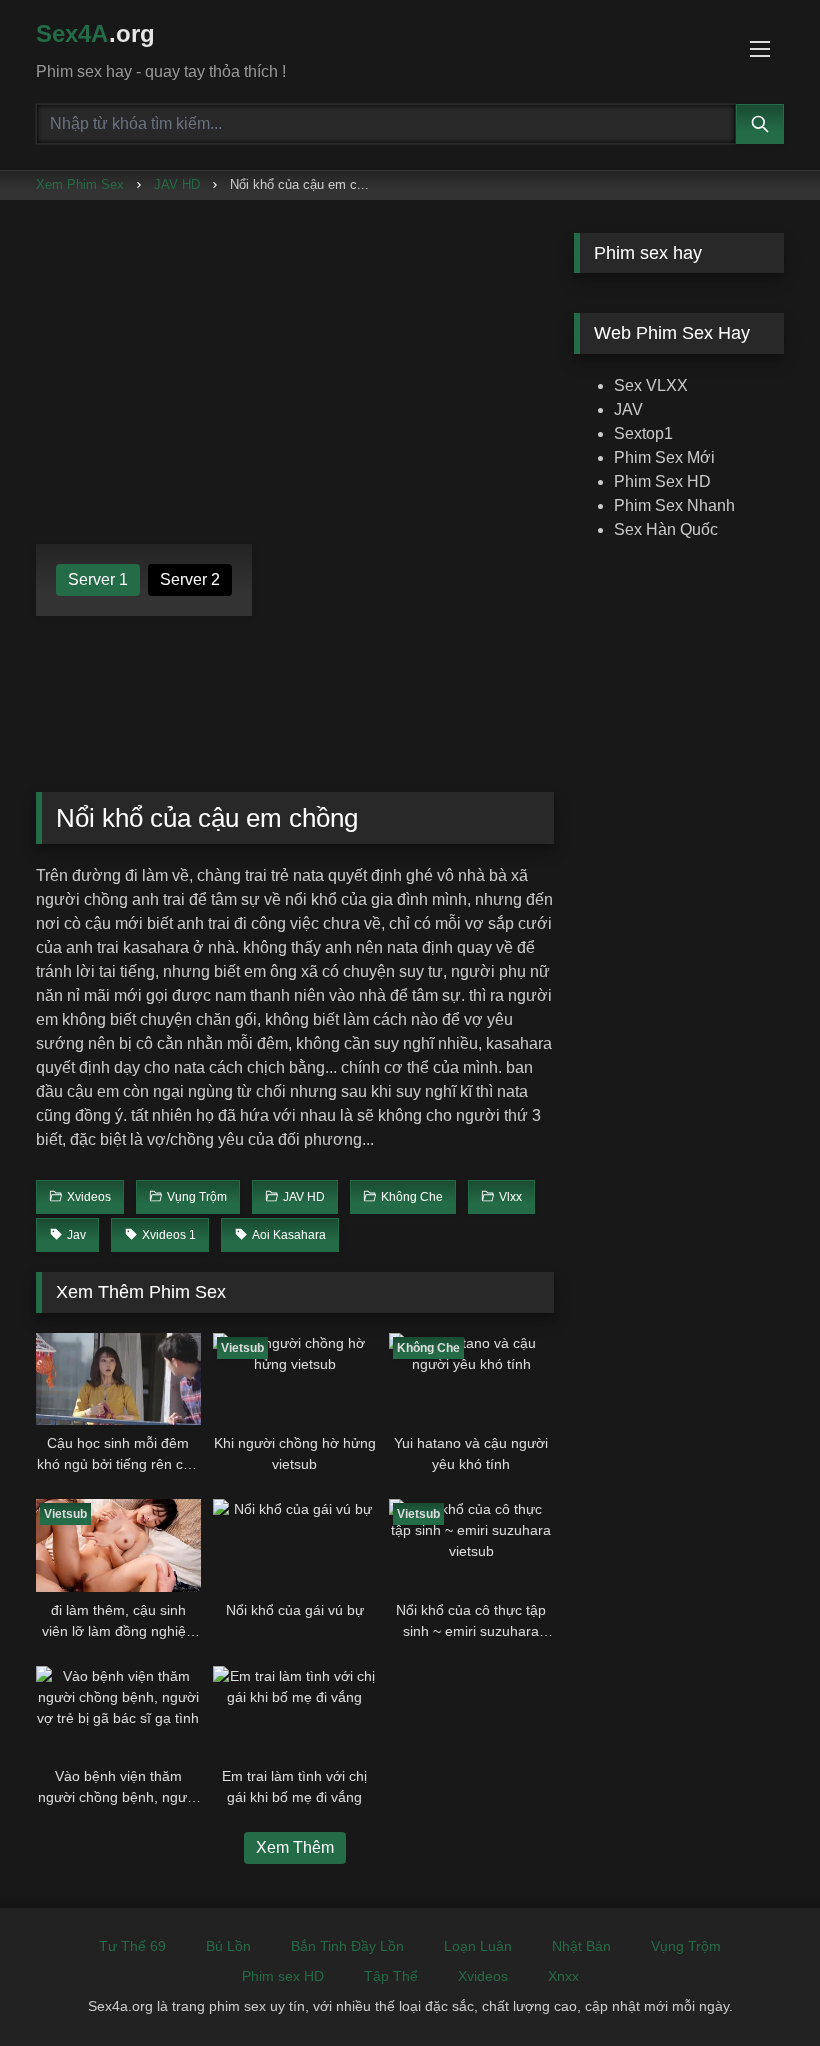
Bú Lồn (228, 1946)
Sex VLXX (651, 385)
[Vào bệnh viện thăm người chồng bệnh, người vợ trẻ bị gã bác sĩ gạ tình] (118, 1712)
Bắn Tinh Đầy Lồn (347, 1946)
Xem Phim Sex (80, 184)
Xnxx (563, 1976)
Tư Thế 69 (132, 1946)
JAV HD (177, 184)
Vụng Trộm (686, 1946)
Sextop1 (643, 433)
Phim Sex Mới (664, 457)
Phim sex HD (283, 1976)
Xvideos (483, 1976)
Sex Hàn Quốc (666, 529)
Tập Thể (391, 1976)
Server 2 (190, 579)
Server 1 (98, 579)
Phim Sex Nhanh (674, 505)
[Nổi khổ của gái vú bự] (295, 1545)
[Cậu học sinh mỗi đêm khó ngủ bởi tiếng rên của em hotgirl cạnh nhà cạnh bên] (118, 1379)
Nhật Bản (581, 1946)
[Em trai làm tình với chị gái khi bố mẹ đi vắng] (295, 1712)
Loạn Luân (478, 1946)
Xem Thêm (295, 1847)
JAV (628, 409)
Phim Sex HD (662, 481)
